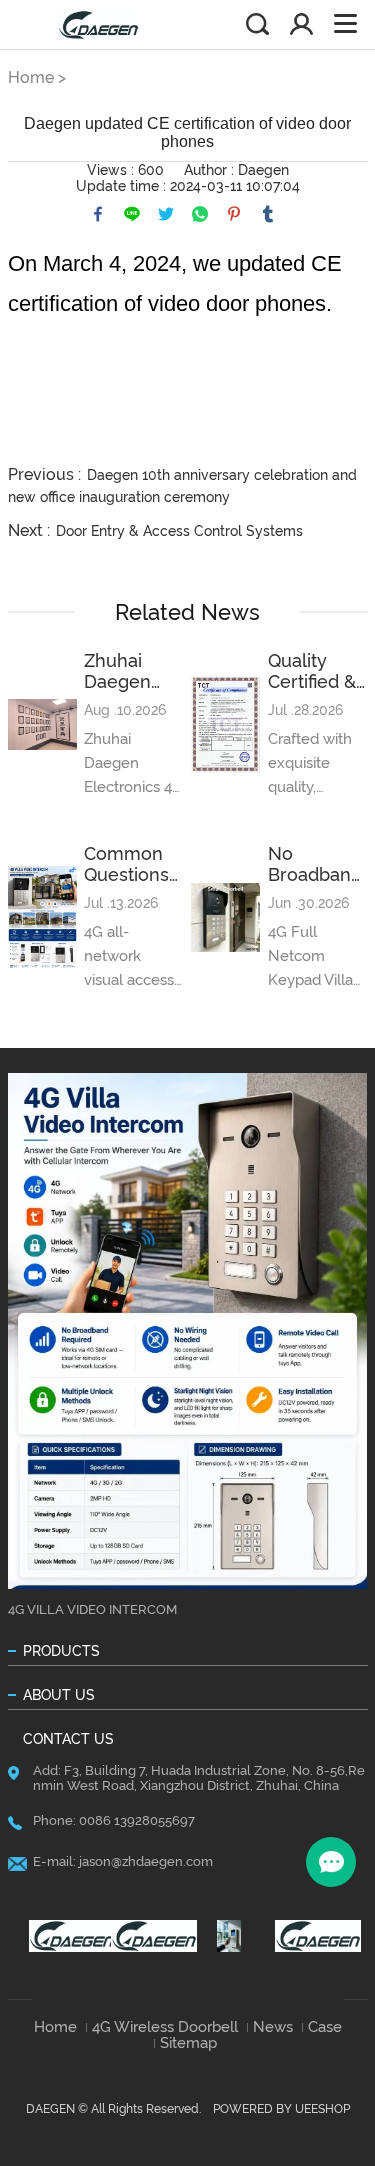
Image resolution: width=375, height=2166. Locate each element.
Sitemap (188, 2043)
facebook (98, 214)
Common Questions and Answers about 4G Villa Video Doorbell (128, 864)
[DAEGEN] (147, 1936)
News (273, 2027)
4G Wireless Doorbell (165, 2027)
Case (325, 2027)
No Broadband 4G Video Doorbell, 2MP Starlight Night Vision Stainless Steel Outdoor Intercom (315, 864)
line (132, 214)
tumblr (268, 214)
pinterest (234, 214)
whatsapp (200, 214)
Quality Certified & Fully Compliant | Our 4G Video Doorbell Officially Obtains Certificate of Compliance (318, 671)
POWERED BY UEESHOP (281, 2109)
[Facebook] (65, 1936)
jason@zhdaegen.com (146, 1861)
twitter (166, 214)
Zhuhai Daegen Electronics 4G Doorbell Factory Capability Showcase (131, 671)
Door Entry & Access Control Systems (179, 531)
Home (31, 77)
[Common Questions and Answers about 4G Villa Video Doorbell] (42, 917)
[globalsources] (229, 1936)
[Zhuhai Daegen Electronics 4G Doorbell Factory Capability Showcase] (42, 724)
